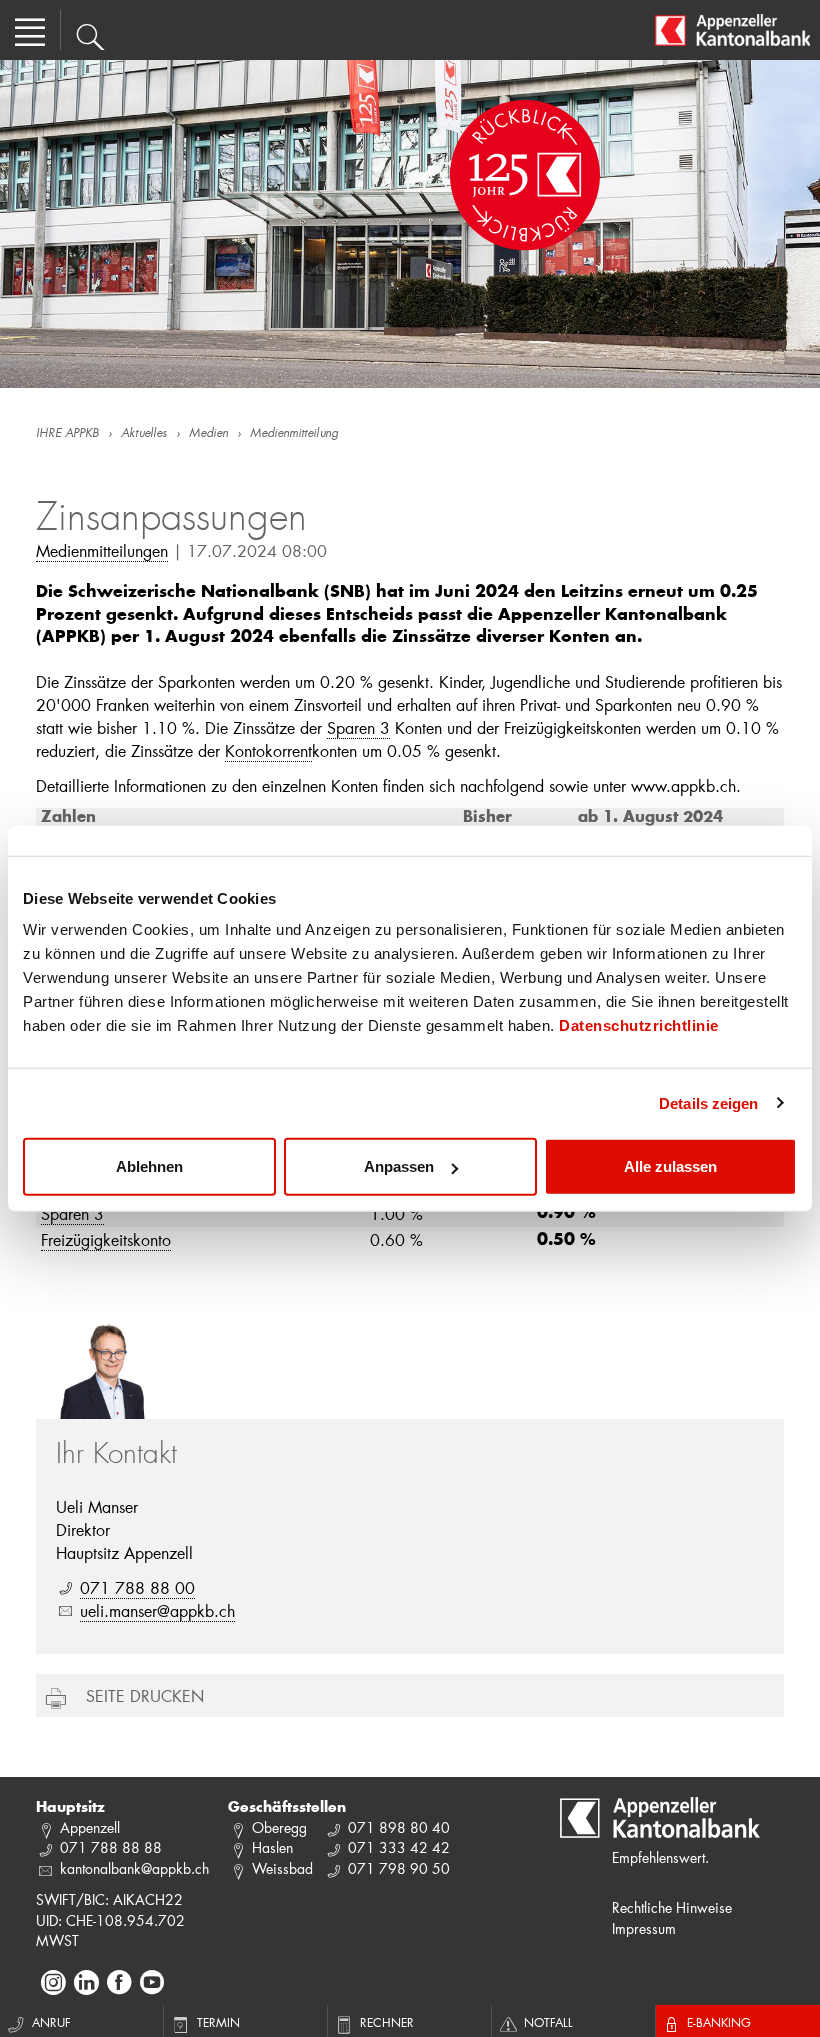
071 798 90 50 (399, 1868)
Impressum (644, 1928)
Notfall (548, 2022)
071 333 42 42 (399, 1847)
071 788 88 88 (111, 1847)
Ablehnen (149, 1166)
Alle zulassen (670, 1166)
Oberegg (279, 1827)
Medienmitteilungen (102, 550)
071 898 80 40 (399, 1827)
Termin (218, 2022)
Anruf (51, 2022)
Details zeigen (708, 1102)
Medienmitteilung (294, 434)
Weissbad (282, 1868)
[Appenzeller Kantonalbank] (732, 30)
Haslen (272, 1847)
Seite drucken (145, 1695)
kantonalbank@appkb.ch (134, 1868)
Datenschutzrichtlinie (639, 1025)
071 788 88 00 (137, 1587)
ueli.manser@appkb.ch (157, 1610)
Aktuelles (144, 434)
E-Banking (719, 2022)
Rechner (387, 2022)
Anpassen (399, 1166)
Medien (208, 434)
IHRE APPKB (67, 434)
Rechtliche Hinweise (672, 1907)
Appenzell (90, 1827)
